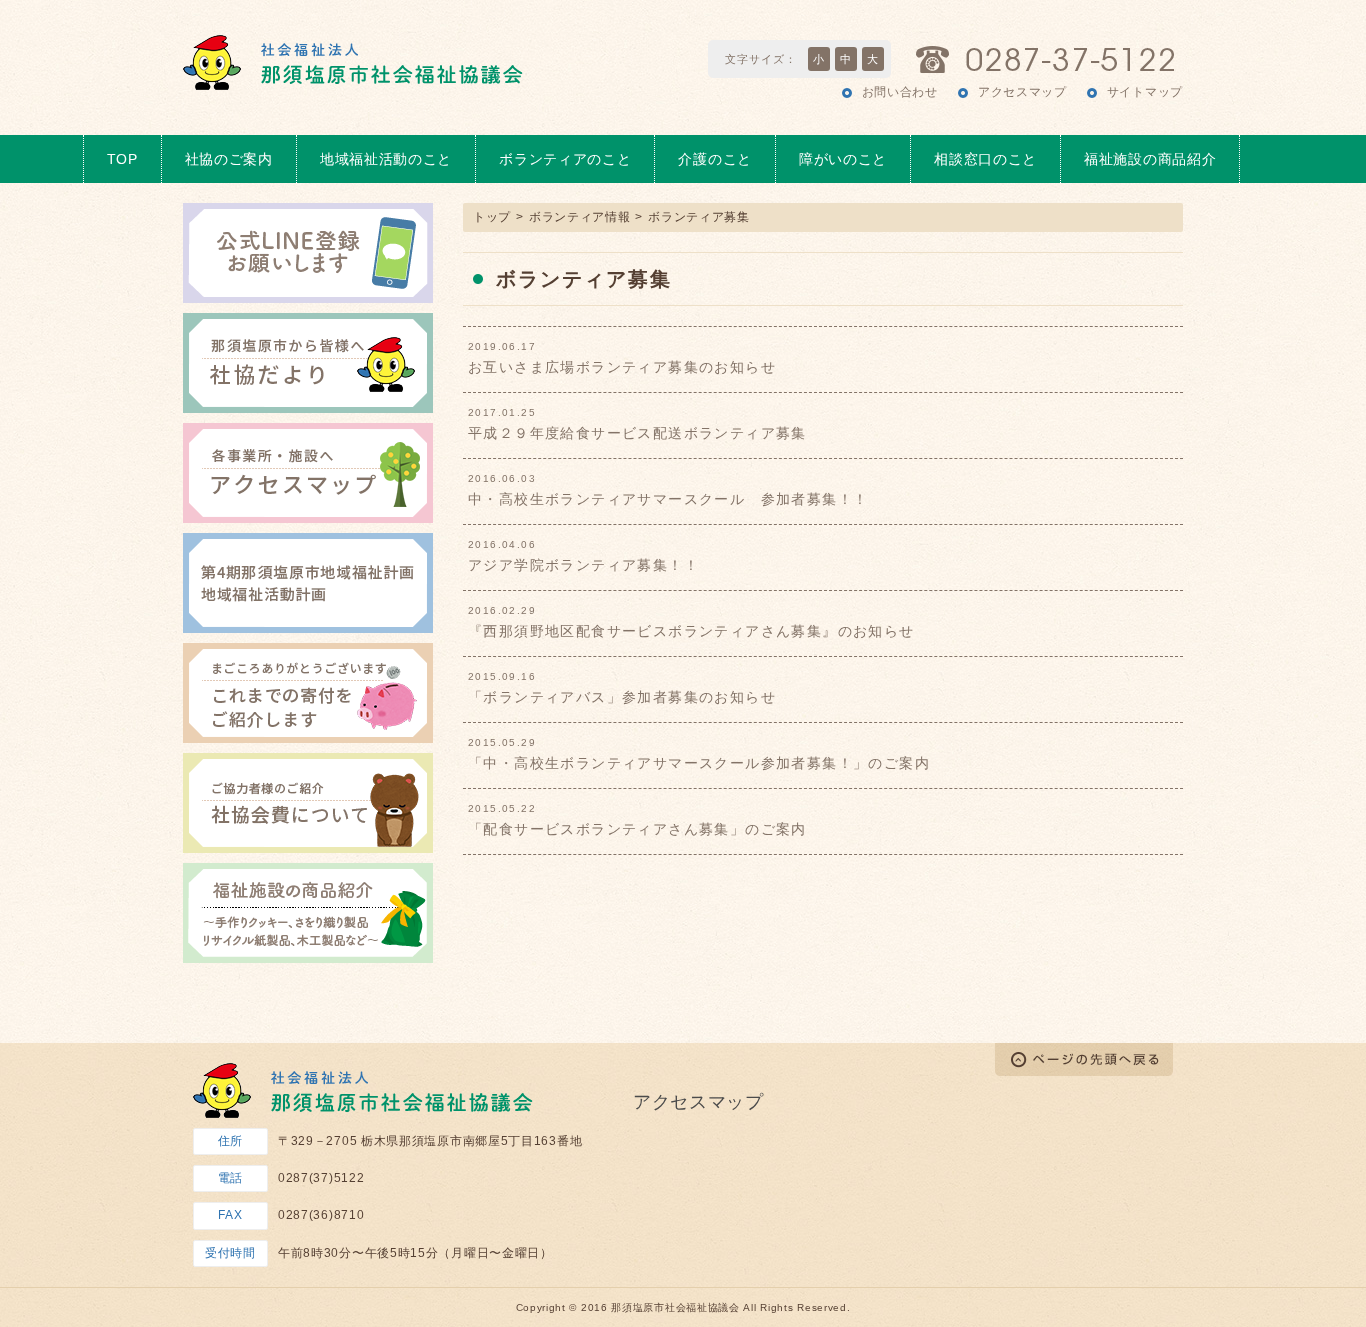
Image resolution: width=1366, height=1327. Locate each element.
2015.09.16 (502, 677)
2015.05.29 (502, 743)
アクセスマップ (1022, 92)
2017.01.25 (502, 413)
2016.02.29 (502, 611)
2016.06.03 (502, 479)
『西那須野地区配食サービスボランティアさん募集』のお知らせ (691, 631)
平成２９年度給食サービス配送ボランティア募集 (637, 433)
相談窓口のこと (985, 159)
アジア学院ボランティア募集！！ (583, 565)
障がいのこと (843, 159)
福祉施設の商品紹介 (1150, 159)
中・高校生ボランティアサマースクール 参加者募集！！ (668, 499)
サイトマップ (1145, 92)
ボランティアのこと (565, 159)
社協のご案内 (229, 159)
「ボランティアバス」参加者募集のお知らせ (622, 697)
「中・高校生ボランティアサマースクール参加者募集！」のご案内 (699, 763)
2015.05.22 (502, 809)
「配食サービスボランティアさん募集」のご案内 (637, 829)
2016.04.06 (502, 545)
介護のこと (715, 159)
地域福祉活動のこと (386, 159)
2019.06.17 (502, 347)
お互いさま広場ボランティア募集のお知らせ (622, 367)
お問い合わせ (900, 92)
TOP (122, 159)
